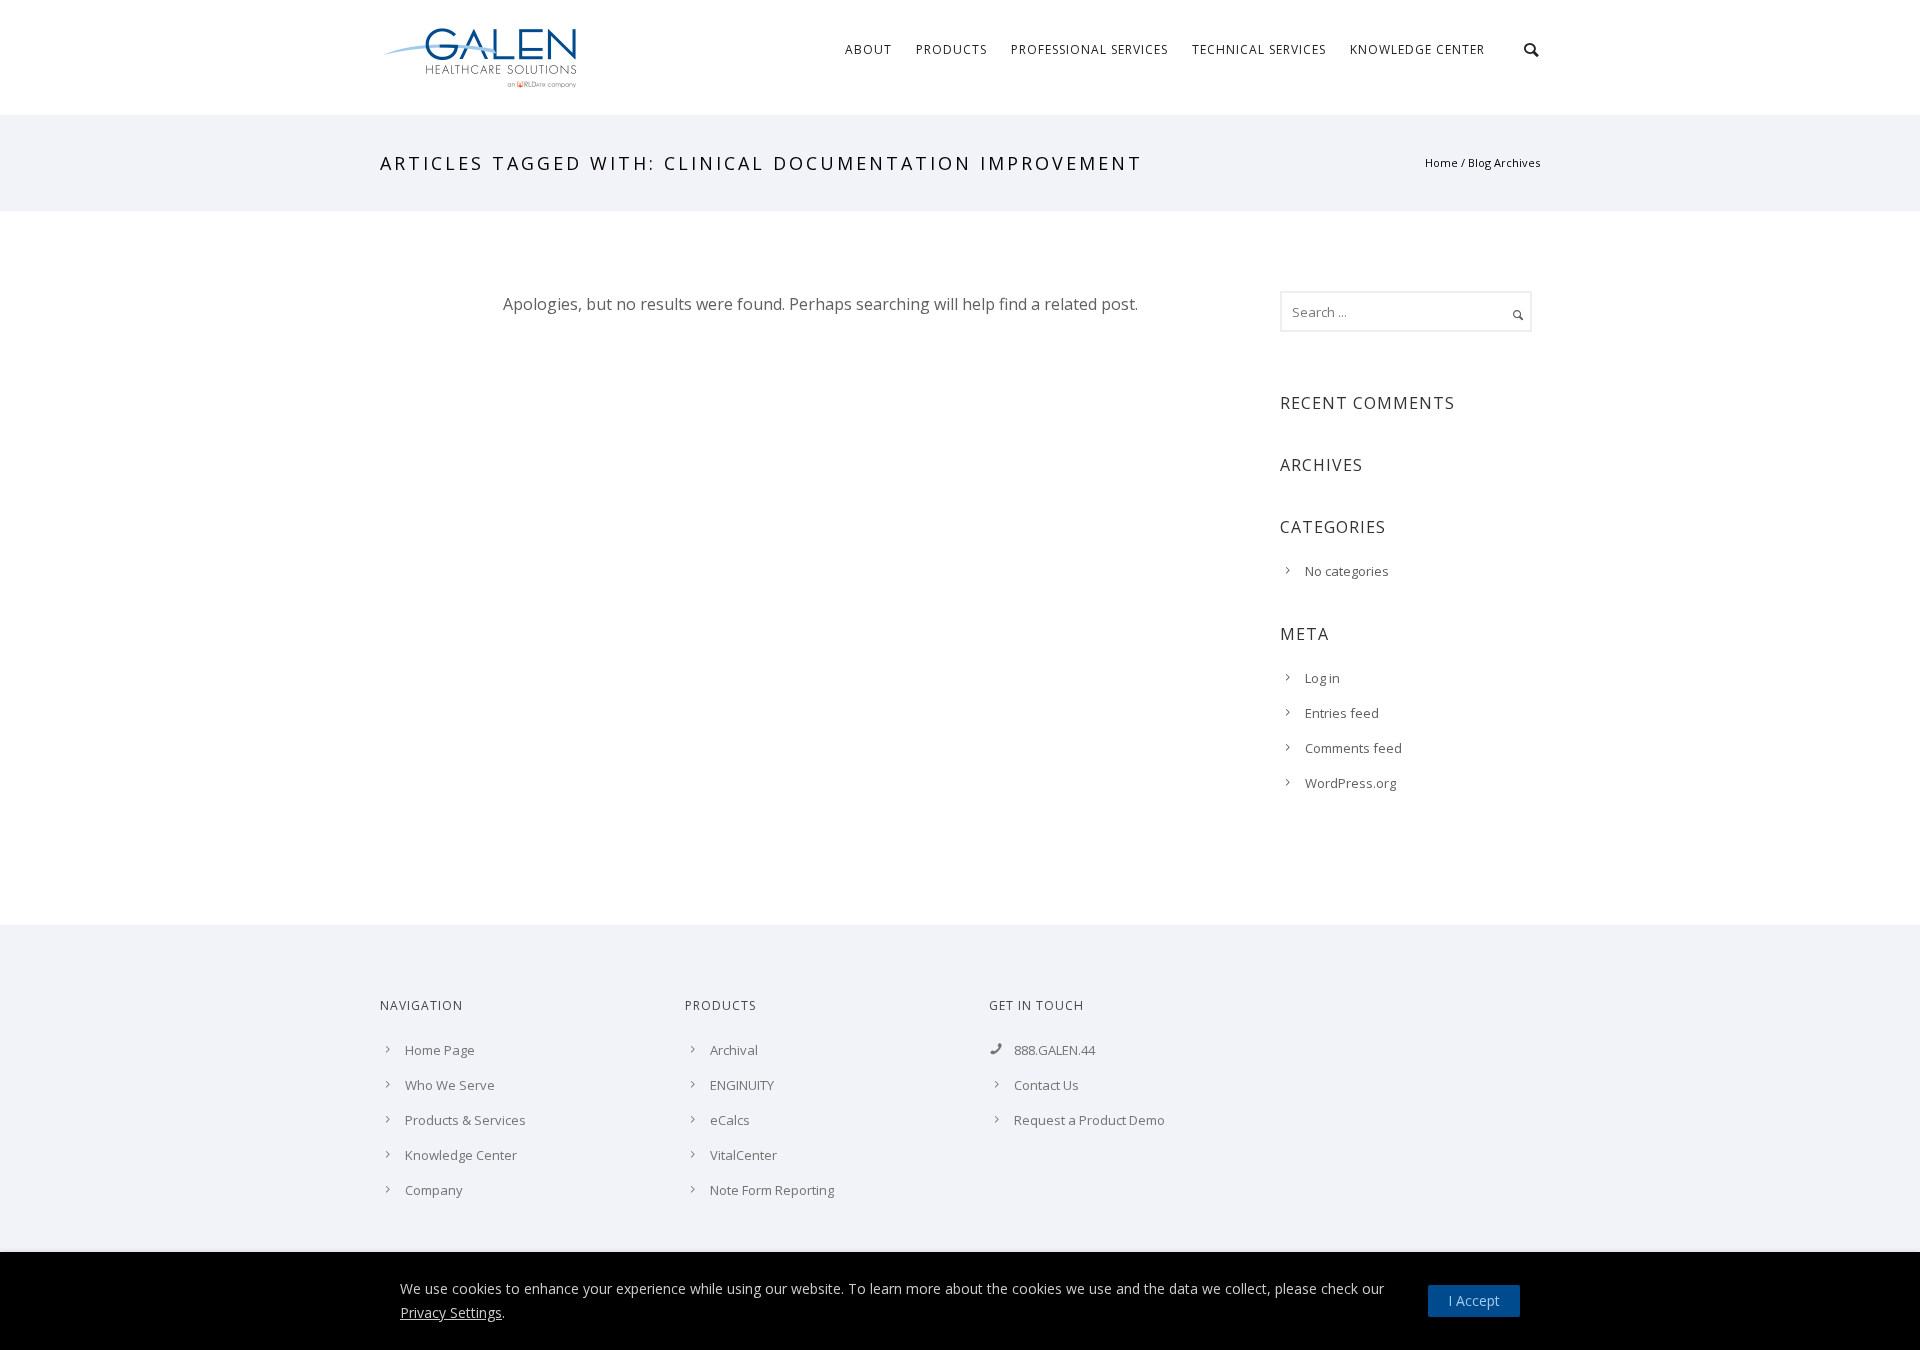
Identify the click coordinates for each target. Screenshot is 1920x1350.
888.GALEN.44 (1054, 1050)
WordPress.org (1350, 783)
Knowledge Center (1417, 49)
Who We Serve (450, 1085)
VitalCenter (743, 1155)
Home (1441, 162)
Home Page (440, 1050)
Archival (734, 1050)
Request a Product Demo (1089, 1120)
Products (951, 49)
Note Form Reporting (772, 1190)
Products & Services (465, 1120)
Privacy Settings (451, 1312)
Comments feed (1353, 748)
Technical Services (1259, 49)
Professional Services (1089, 49)
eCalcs (730, 1120)
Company (434, 1190)
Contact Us (1046, 1085)
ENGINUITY (742, 1085)
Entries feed (1342, 713)
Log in (1322, 678)
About (868, 49)
